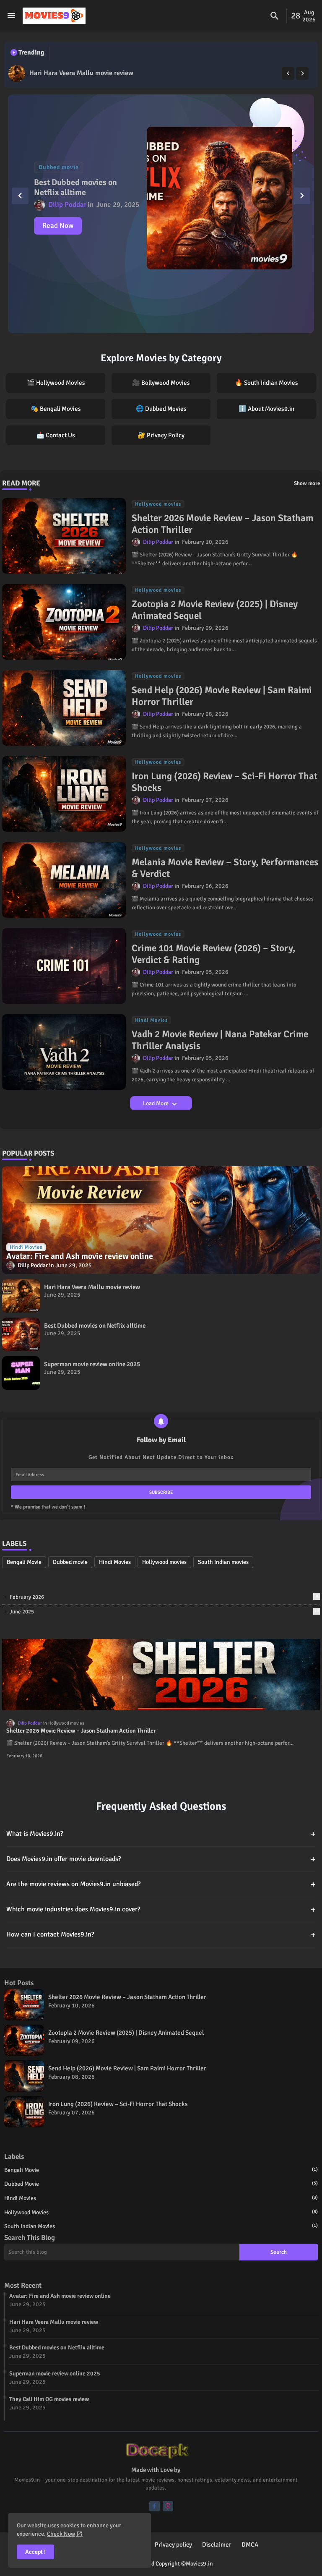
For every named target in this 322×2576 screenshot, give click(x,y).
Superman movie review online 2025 (92, 1364)
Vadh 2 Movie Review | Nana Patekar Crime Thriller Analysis (220, 1040)
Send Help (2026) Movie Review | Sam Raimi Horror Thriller (222, 696)
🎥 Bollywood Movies (161, 383)
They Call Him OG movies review (49, 2399)
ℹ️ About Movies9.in (266, 409)
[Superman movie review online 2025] (21, 1373)
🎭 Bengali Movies (56, 409)
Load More (156, 1103)
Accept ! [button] (35, 2552)
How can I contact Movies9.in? (161, 1935)
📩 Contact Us (56, 435)
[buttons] (155, 2506)
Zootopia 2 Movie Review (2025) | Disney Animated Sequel (215, 610)
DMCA (250, 2545)
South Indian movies (223, 1562)
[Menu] (11, 16)
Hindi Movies (115, 1562)
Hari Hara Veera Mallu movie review (92, 1287)
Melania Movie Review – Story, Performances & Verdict (225, 868)
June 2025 (164, 1612)
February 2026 (164, 1597)
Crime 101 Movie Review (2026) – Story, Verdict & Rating (214, 954)
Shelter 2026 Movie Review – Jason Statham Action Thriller (222, 524)
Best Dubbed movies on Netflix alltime (86, 73)
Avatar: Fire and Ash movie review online (60, 2296)
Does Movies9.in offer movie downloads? (161, 1859)
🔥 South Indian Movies (266, 383)
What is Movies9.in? (161, 1834)
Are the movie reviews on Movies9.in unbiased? (161, 1884)
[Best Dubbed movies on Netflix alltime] (17, 73)
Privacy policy (173, 2545)
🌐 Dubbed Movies (161, 409)
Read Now (58, 226)
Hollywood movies (164, 1562)
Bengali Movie (24, 1562)
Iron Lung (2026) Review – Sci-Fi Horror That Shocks (225, 782)
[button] (275, 16)
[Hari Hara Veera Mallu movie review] (21, 1296)
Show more (307, 483)
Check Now (61, 2534)
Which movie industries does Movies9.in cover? (161, 1909)
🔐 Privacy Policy (161, 435)
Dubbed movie (70, 1562)
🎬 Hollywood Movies (56, 383)
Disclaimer (217, 2545)
